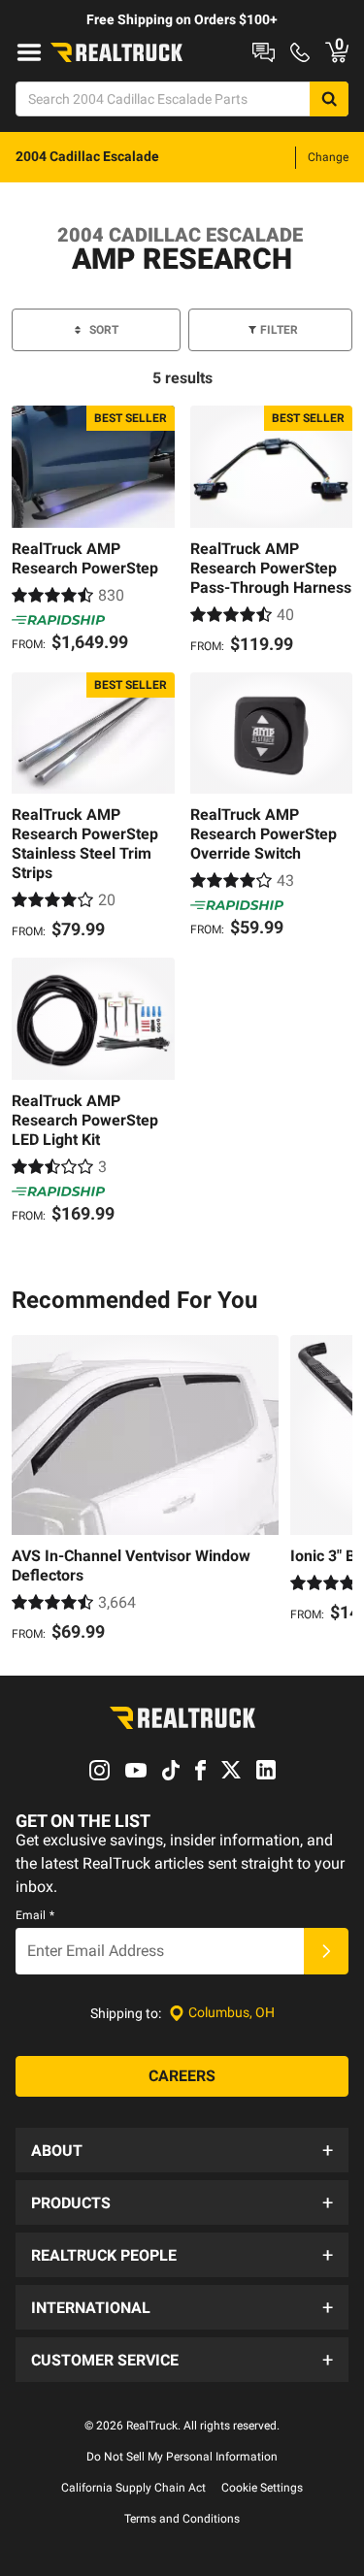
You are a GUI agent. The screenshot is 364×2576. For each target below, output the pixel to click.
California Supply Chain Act (133, 2488)
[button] (182, 2150)
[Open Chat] (264, 52)
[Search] (329, 99)
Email (35, 1915)
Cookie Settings (262, 2488)
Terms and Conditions (182, 2519)
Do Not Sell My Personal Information (182, 2457)
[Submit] (326, 1951)
